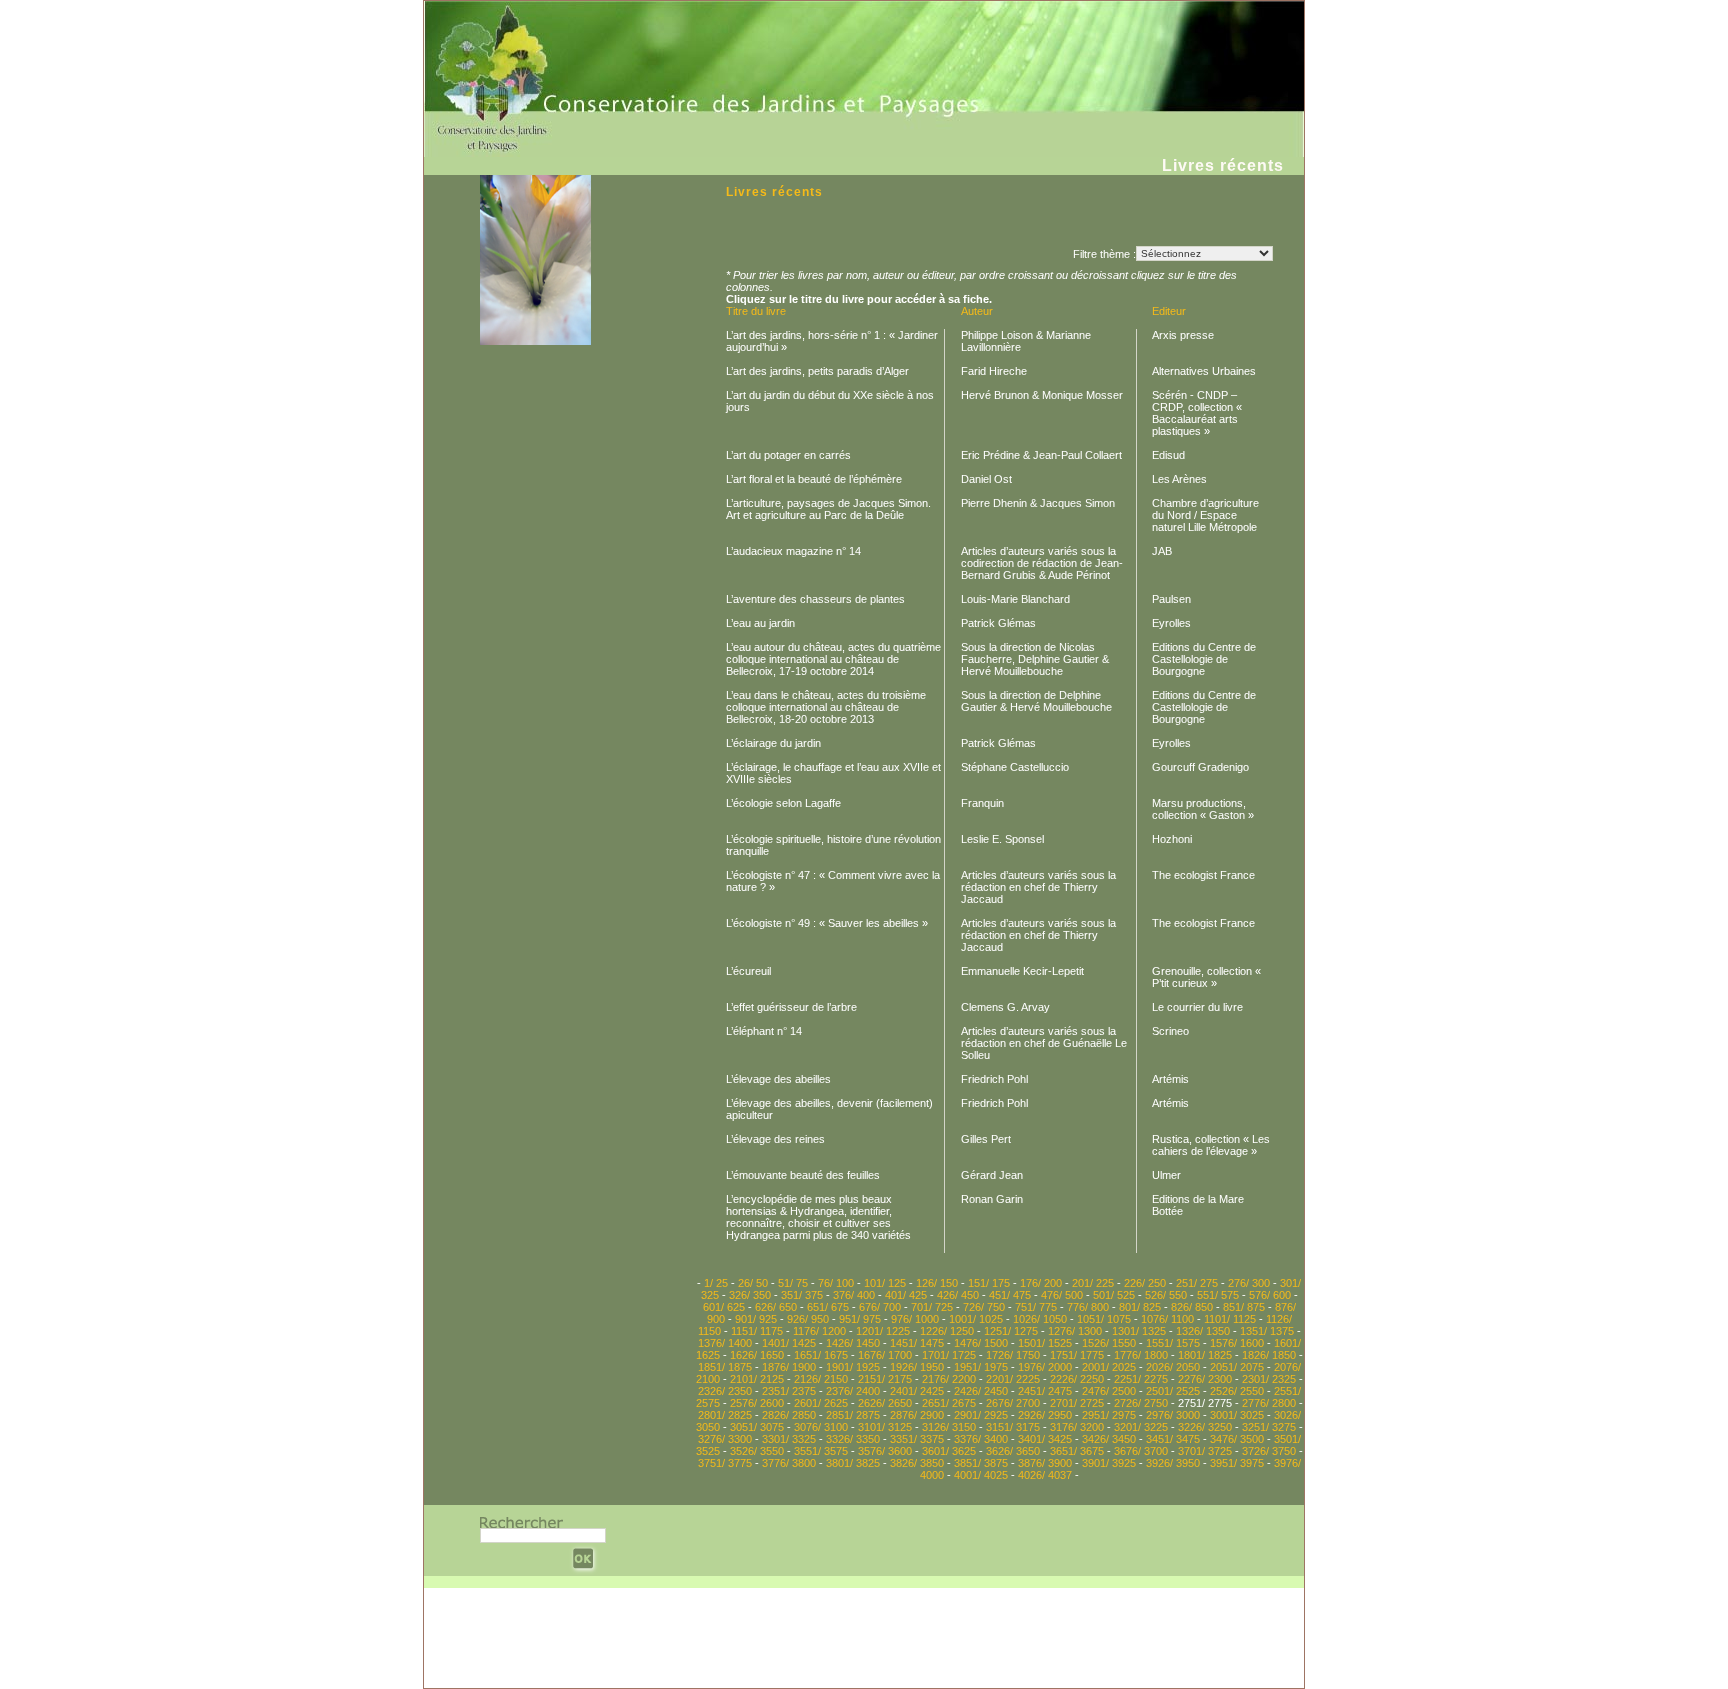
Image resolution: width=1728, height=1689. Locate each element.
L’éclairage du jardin (773, 743)
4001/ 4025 (981, 1475)
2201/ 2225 (1013, 1379)
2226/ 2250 (1077, 1379)
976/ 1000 (915, 1319)
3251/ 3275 (1269, 1427)
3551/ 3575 (821, 1451)
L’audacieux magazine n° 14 (793, 551)
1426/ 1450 (853, 1343)
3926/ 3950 (1173, 1463)
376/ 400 (854, 1295)
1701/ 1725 (949, 1355)
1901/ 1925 (853, 1367)
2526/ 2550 (1237, 1391)
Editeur (1169, 311)
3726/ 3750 (1269, 1451)
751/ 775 (1036, 1307)
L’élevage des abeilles (778, 1079)
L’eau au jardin (760, 623)
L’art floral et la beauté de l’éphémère (814, 479)
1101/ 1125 (1230, 1319)
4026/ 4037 (1045, 1475)
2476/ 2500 (1109, 1391)
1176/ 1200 (819, 1331)
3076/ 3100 (821, 1427)
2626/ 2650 (885, 1403)
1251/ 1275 (1011, 1331)
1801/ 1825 (1205, 1355)
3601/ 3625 (949, 1451)
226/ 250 (1145, 1283)
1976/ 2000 (1045, 1367)
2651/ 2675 (949, 1403)
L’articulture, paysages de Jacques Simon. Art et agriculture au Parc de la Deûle (828, 509)
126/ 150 (937, 1283)
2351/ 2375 (789, 1391)
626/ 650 (776, 1307)
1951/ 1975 (981, 1367)
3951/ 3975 (1237, 1463)
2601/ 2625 (821, 1403)
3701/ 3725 (1205, 1451)
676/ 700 (880, 1307)
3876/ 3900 (1045, 1463)
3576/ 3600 (885, 1451)
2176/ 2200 (949, 1379)
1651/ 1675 (821, 1355)
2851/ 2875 (853, 1415)
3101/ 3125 (885, 1427)
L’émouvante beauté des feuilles (803, 1175)
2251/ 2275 (1141, 1379)
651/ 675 (828, 1307)
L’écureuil (748, 971)
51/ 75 (793, 1283)
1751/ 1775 (1077, 1355)
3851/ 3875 (981, 1463)
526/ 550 (1166, 1295)
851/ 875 (1244, 1307)
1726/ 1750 (1013, 1355)
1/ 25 (716, 1283)
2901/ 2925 (981, 1415)
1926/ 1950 (917, 1367)
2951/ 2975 (1109, 1415)
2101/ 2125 (757, 1379)
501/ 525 (1114, 1295)
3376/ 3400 (981, 1439)
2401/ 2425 (917, 1391)
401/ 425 (906, 1295)
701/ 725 (932, 1307)
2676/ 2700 (1013, 1403)
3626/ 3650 (1013, 1451)
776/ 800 (1088, 1307)
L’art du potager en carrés (788, 455)
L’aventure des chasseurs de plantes (815, 599)
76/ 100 (836, 1283)
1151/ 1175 (757, 1331)
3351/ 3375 (917, 1439)
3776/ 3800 (789, 1463)
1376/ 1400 (725, 1343)
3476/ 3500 (1237, 1439)
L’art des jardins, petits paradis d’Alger (817, 371)
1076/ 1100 (1167, 1319)
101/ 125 (885, 1283)
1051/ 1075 (1104, 1319)
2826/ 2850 (789, 1415)
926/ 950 (808, 1319)
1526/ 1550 (1109, 1343)
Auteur (977, 311)
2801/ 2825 (725, 1415)
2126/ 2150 (821, 1379)
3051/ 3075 (757, 1427)
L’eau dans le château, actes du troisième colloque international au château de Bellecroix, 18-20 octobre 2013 (826, 707)
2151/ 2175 (885, 1379)
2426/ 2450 (981, 1391)
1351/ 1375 (1267, 1331)
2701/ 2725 (1077, 1403)
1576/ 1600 (1237, 1343)
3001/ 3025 (1237, 1415)
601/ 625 (724, 1307)
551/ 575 (1218, 1295)
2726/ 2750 (1141, 1403)
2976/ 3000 (1173, 1415)
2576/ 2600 (757, 1403)
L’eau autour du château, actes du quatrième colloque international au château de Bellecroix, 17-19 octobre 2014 (833, 659)
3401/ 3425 (1045, 1439)
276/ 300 (1249, 1283)
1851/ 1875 (725, 1367)
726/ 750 (984, 1307)
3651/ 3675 (1077, 1451)
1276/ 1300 (1075, 1331)
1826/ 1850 (1269, 1355)
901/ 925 (756, 1319)
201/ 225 (1093, 1283)
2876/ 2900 (917, 1415)
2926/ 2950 (1045, 1415)
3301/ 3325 (789, 1439)
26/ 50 (753, 1283)
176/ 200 (1041, 1283)
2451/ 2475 (1045, 1391)
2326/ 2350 (725, 1391)
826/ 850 (1192, 1307)
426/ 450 (958, 1295)
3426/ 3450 (1109, 1439)
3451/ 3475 (1173, 1439)
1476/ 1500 (981, 1343)
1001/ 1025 (976, 1319)
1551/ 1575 (1173, 1343)
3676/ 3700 (1141, 1451)
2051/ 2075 (1237, 1367)
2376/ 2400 (853, 1391)
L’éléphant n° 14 (764, 1031)
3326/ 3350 (853, 1439)
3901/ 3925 (1109, 1463)
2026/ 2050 (1173, 1367)
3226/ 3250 (1205, 1427)
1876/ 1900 (789, 1367)
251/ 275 (1197, 1283)
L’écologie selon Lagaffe (783, 803)
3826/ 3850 (917, 1463)
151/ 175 (989, 1283)
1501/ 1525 (1045, 1343)
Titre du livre (756, 311)
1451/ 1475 (917, 1343)
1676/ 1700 (885, 1355)
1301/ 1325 (1139, 1331)
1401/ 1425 (789, 1343)
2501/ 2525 (1173, 1391)
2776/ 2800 (1269, 1403)
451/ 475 (1010, 1295)
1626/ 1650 (757, 1355)
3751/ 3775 (725, 1463)
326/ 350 (750, 1295)
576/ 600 (1270, 1295)
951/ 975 (860, 1319)
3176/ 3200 (1077, 1427)
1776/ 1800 (1141, 1355)
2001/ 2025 (1109, 1367)
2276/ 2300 (1205, 1379)
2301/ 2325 (1269, 1379)
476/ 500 (1062, 1295)
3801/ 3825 (853, 1463)
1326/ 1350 (1203, 1331)
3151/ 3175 (1013, 1427)
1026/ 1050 (1040, 1319)
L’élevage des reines (775, 1139)
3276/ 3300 (725, 1439)
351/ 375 (802, 1295)
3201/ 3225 (1141, 1427)
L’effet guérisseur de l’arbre (791, 1007)
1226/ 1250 (947, 1331)
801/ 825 (1140, 1307)
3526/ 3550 (757, 1451)
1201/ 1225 (883, 1331)
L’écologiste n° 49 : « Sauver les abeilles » (827, 923)
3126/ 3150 (949, 1427)
